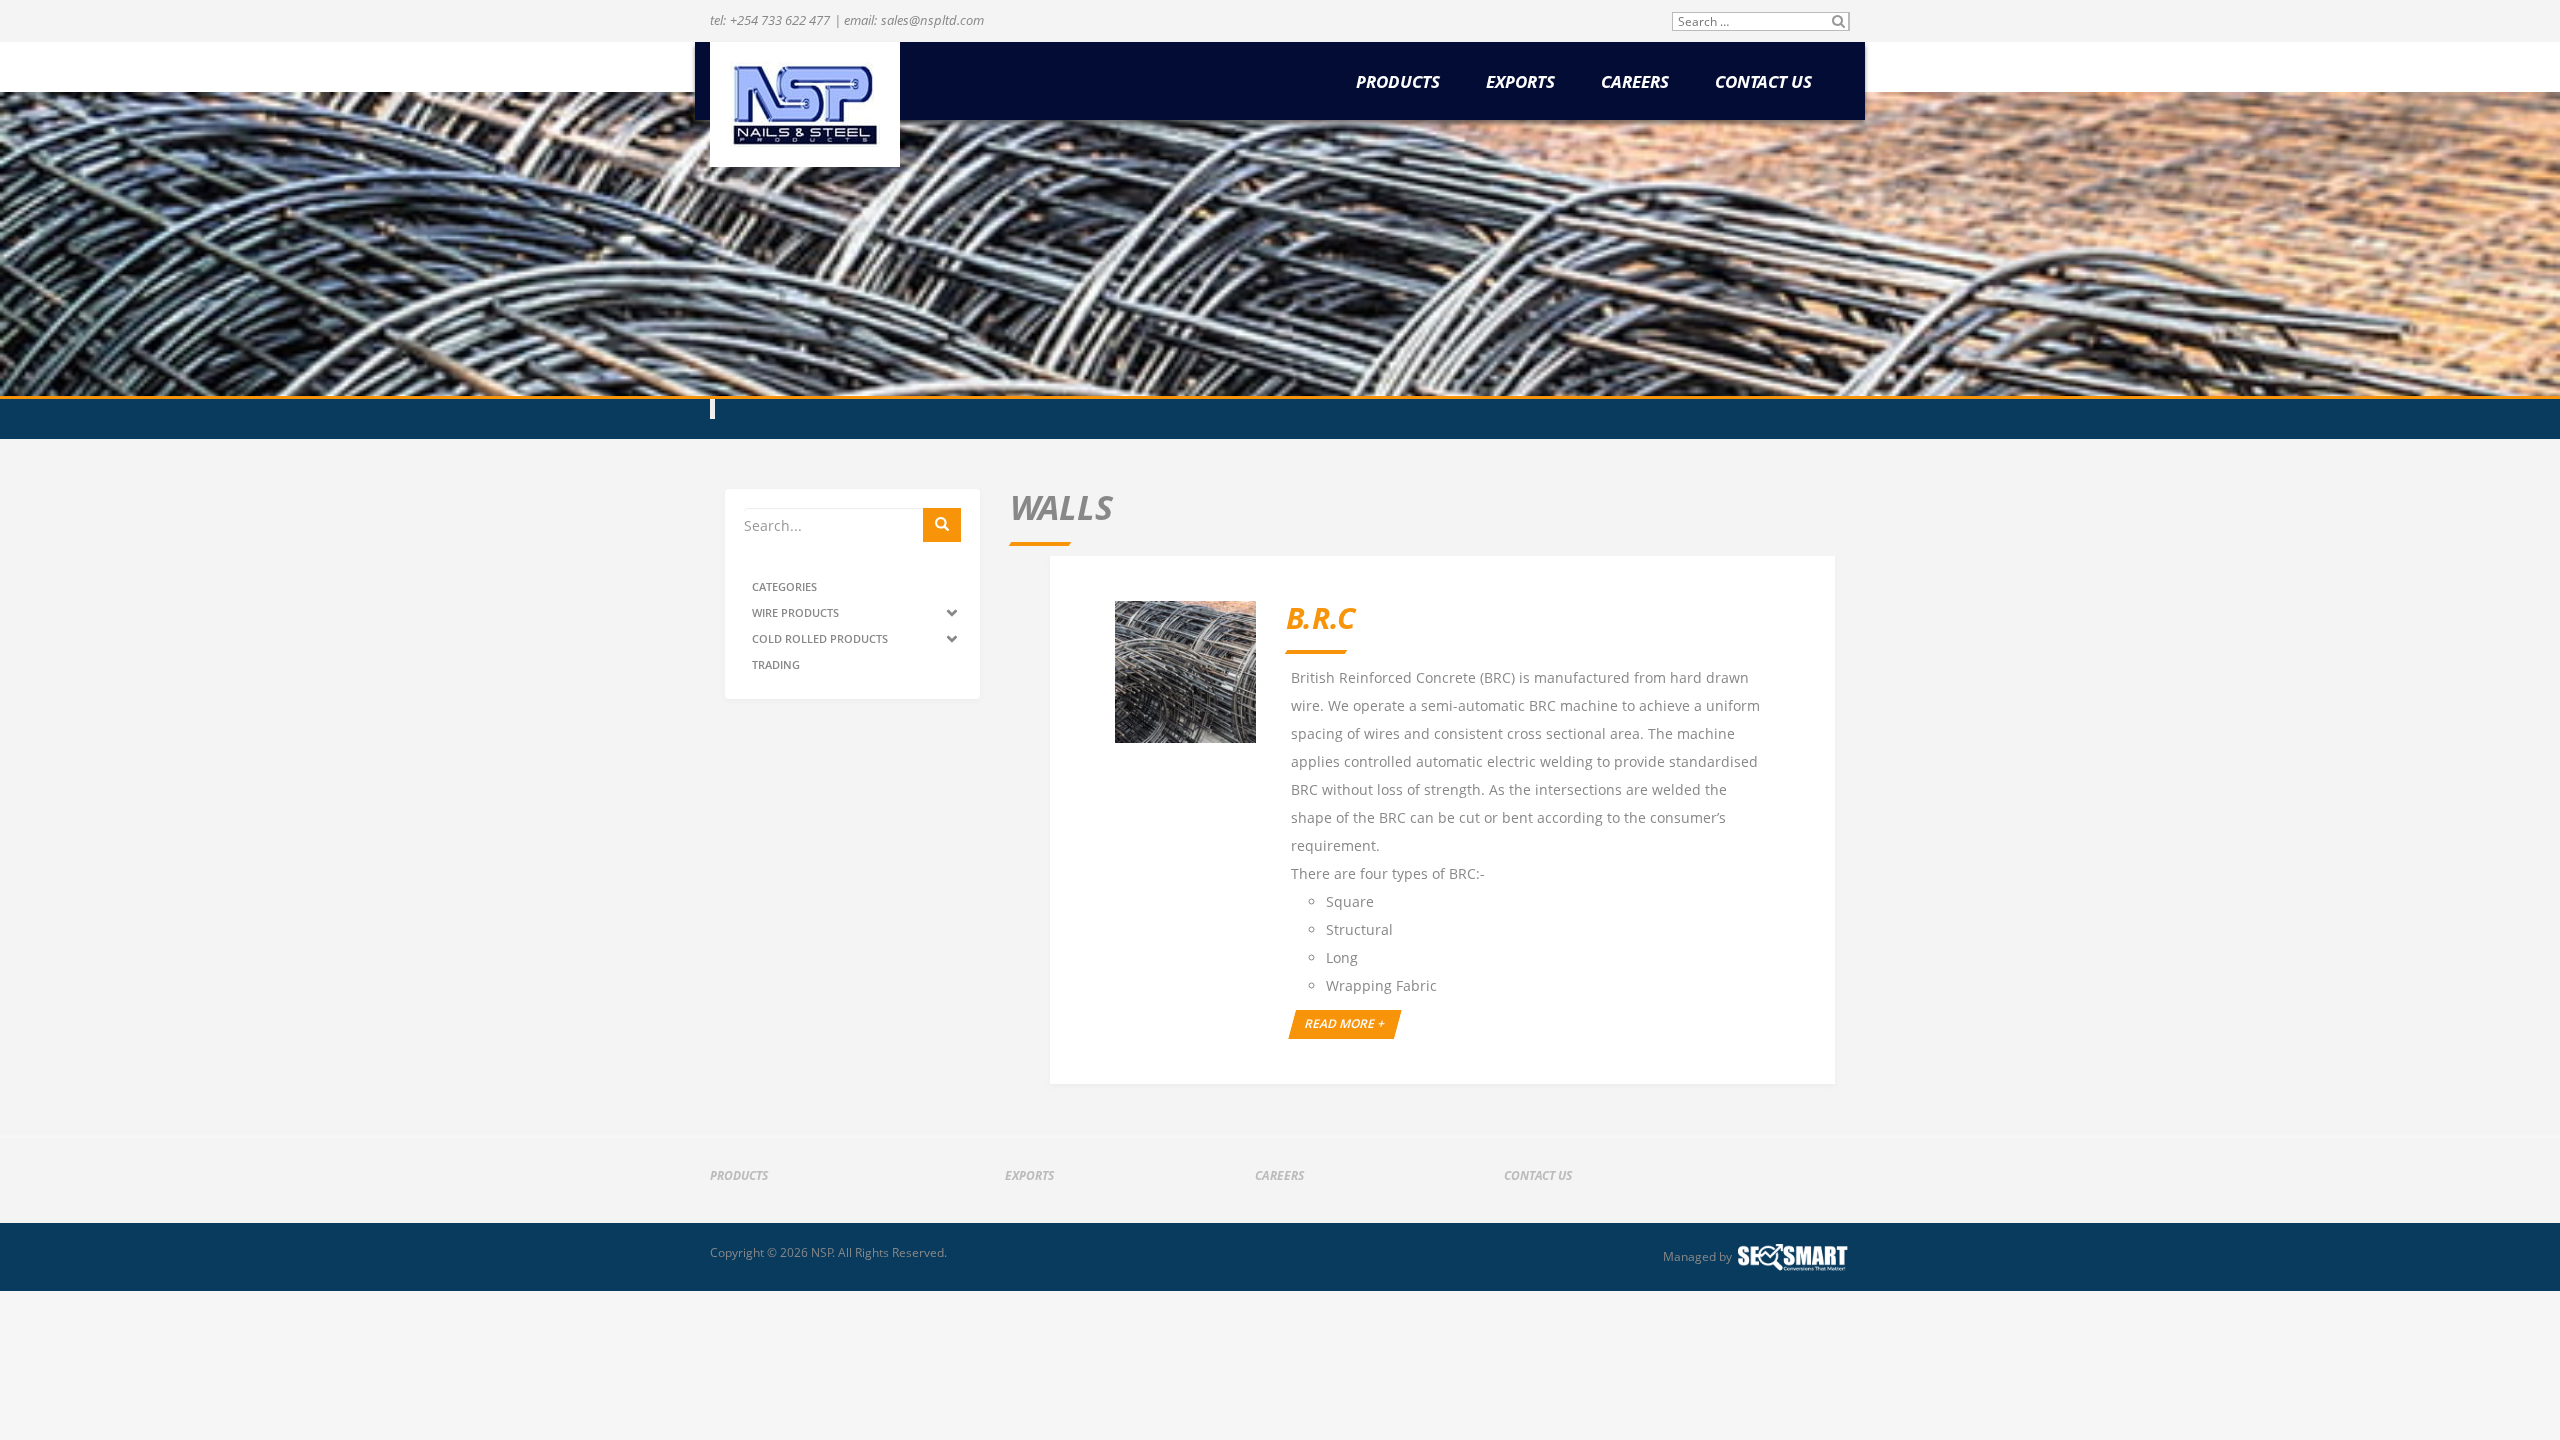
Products (1398, 82)
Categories (784, 586)
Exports (1520, 82)
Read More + (1345, 1023)
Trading (776, 664)
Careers (1635, 82)
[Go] (942, 525)
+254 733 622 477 (780, 20)
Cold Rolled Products (820, 638)
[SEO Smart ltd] (1792, 1257)
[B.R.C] (1185, 671)
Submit (1839, 21)
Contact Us (1763, 82)
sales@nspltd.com (932, 20)
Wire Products (795, 612)
